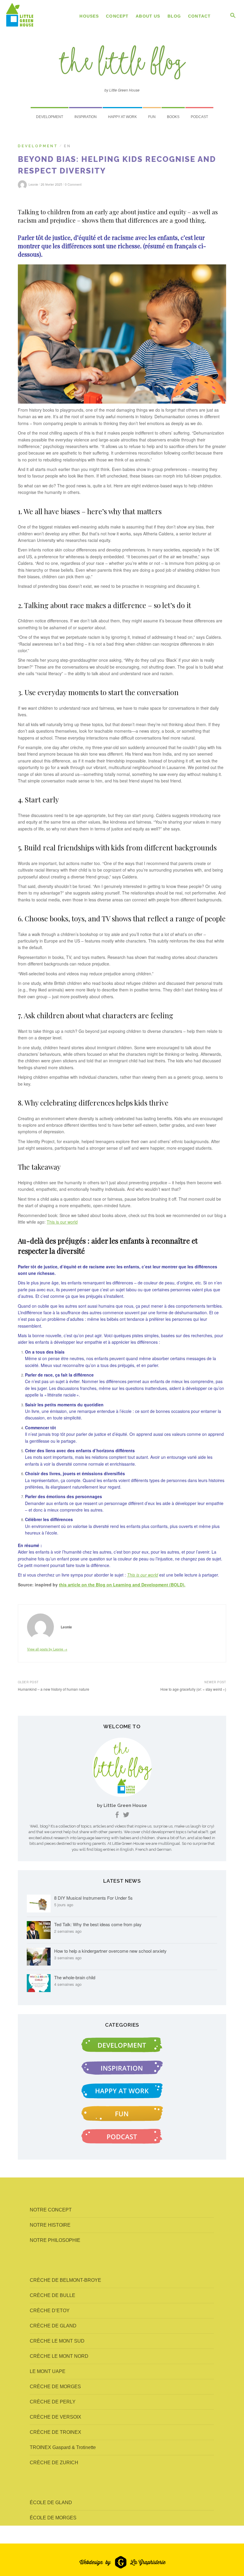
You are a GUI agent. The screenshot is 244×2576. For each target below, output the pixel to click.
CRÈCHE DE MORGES (55, 2387)
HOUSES (89, 16)
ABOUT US (148, 16)
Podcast (199, 117)
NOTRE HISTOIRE (50, 2225)
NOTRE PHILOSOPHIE (55, 2240)
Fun (152, 117)
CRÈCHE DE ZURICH (54, 2463)
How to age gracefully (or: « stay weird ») (193, 1689)
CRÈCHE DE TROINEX (55, 2432)
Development (50, 117)
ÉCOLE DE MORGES (53, 2518)
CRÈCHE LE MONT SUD (57, 2341)
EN (68, 146)
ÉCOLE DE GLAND (51, 2503)
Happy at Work (122, 117)
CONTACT (199, 16)
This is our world (62, 1222)
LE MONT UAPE (48, 2371)
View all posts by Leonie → (47, 1649)
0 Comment (73, 184)
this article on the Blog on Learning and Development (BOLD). (122, 1585)
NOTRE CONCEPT (51, 2210)
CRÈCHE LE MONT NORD (59, 2356)
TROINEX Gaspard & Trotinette (63, 2447)
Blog (174, 16)
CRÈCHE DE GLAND (53, 2326)
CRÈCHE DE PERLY (53, 2402)
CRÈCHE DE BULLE (53, 2295)
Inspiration (86, 117)
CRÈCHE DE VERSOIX (55, 2417)
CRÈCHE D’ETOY (50, 2311)
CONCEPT (117, 16)
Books (173, 117)
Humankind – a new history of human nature (54, 1689)
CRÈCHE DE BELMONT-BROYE (65, 2280)
